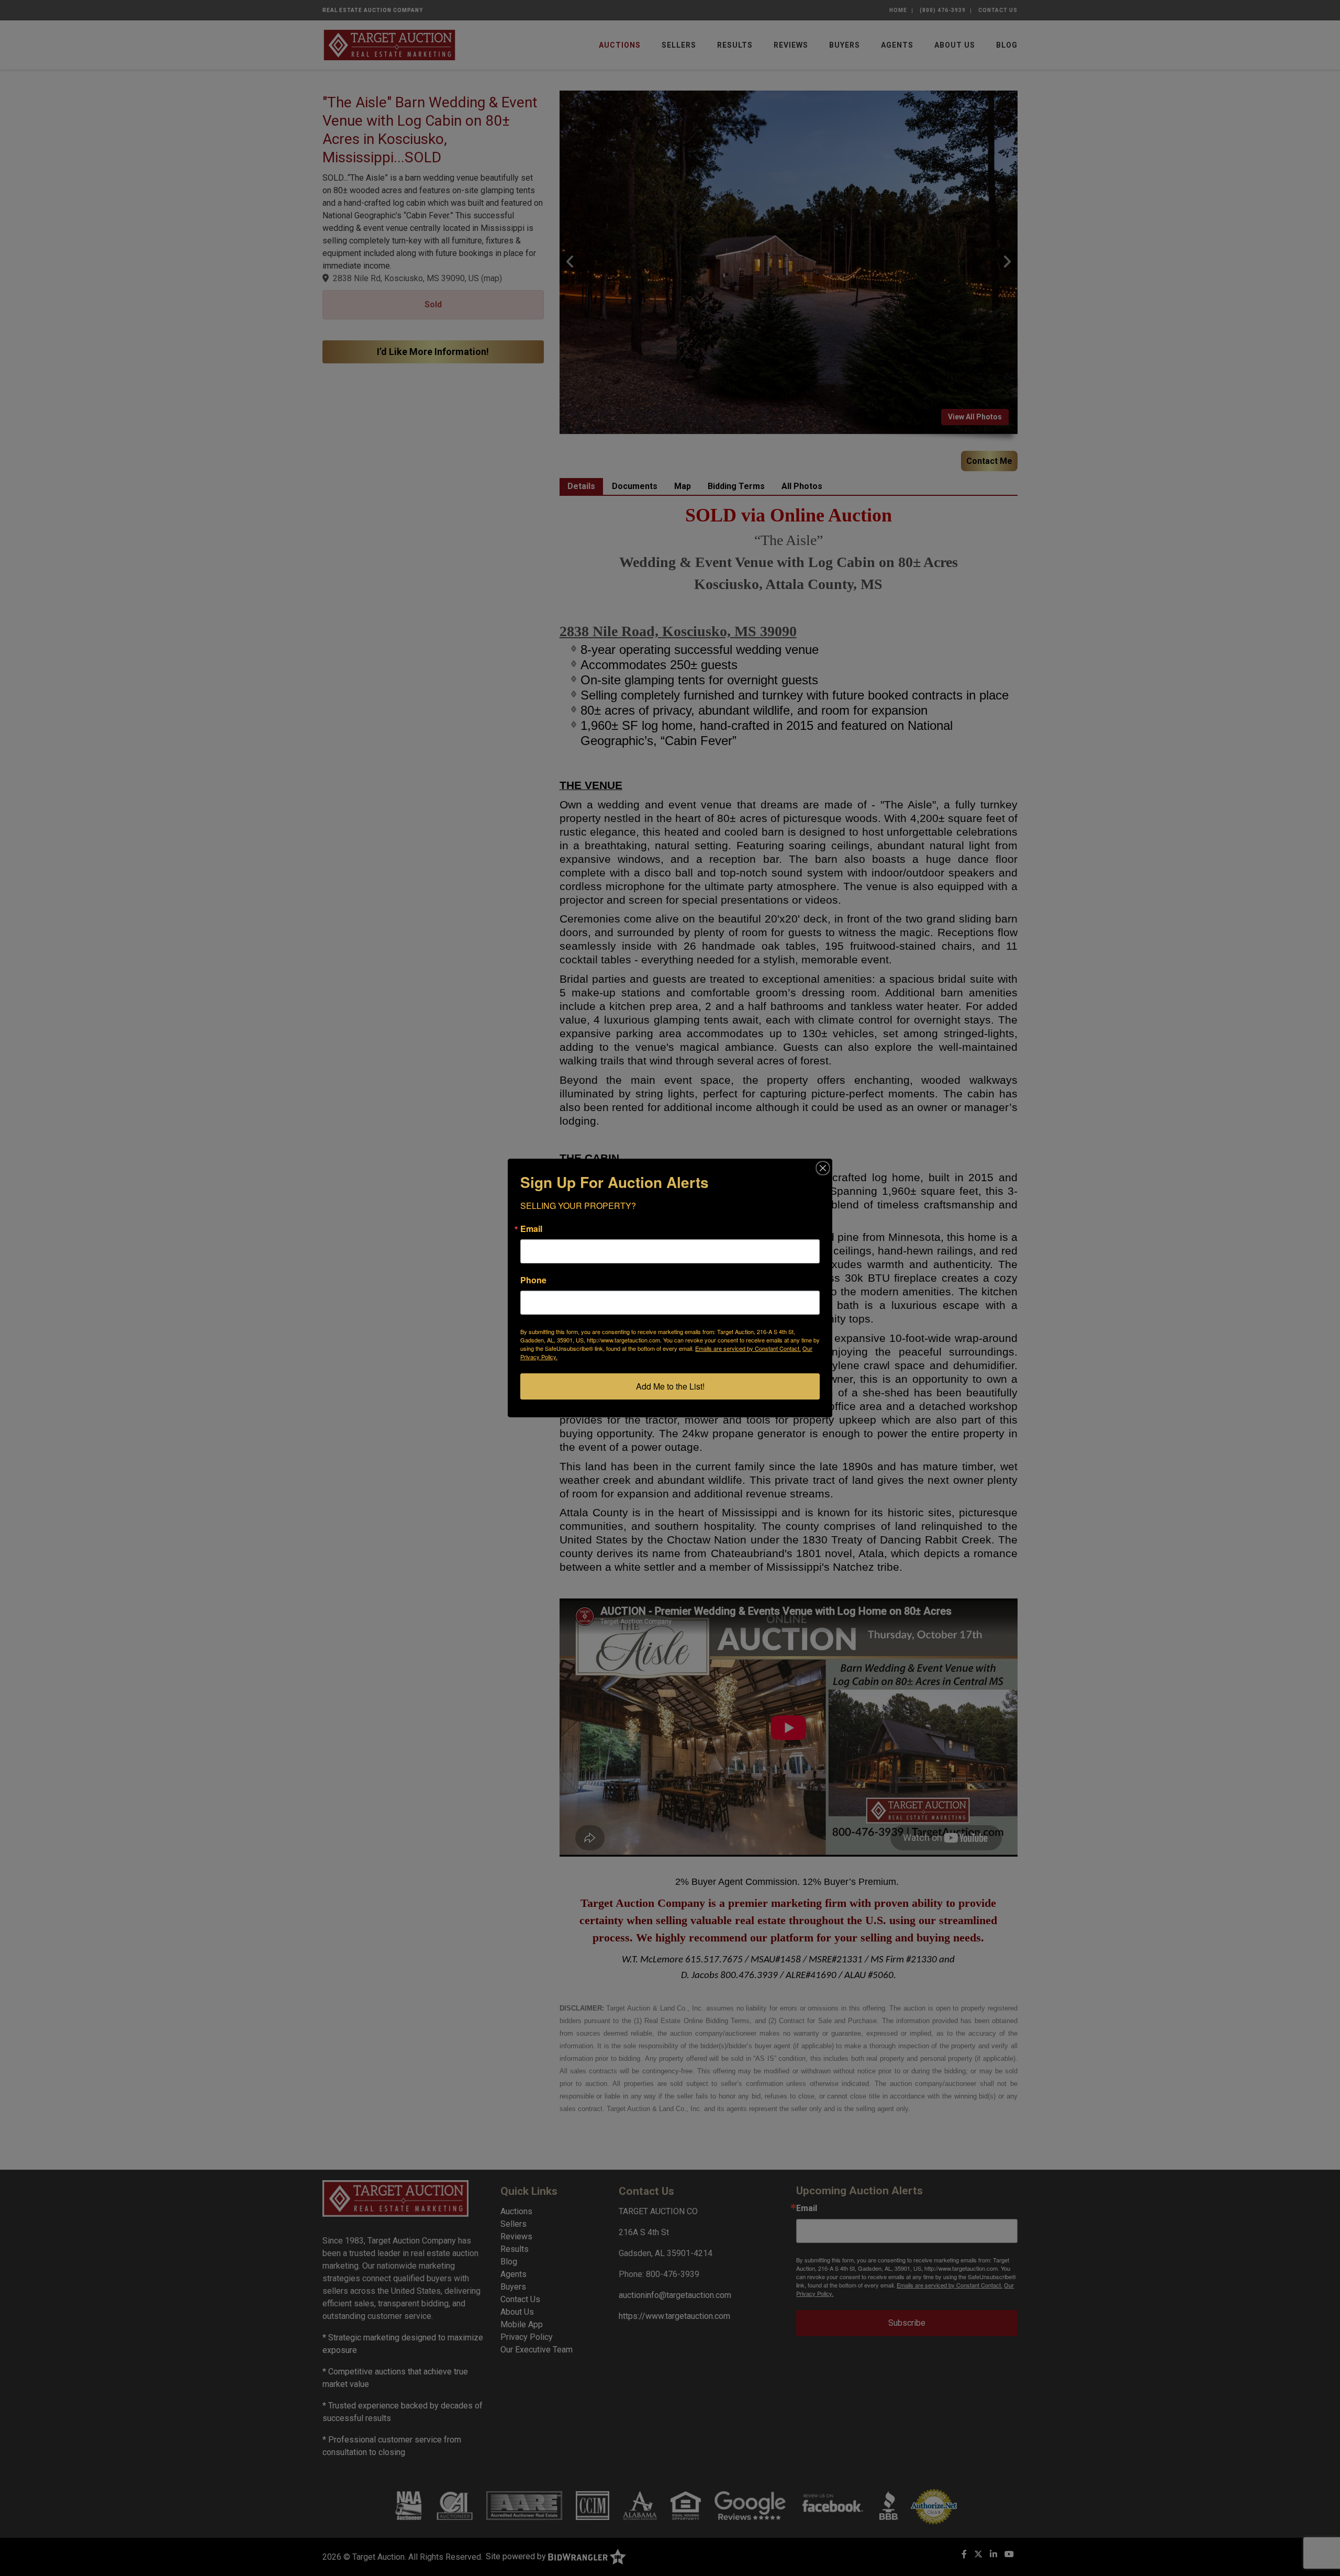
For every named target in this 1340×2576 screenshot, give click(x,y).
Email (531, 1229)
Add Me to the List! (670, 1386)
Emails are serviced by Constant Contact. (748, 1348)
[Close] (823, 1168)
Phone (533, 1280)
